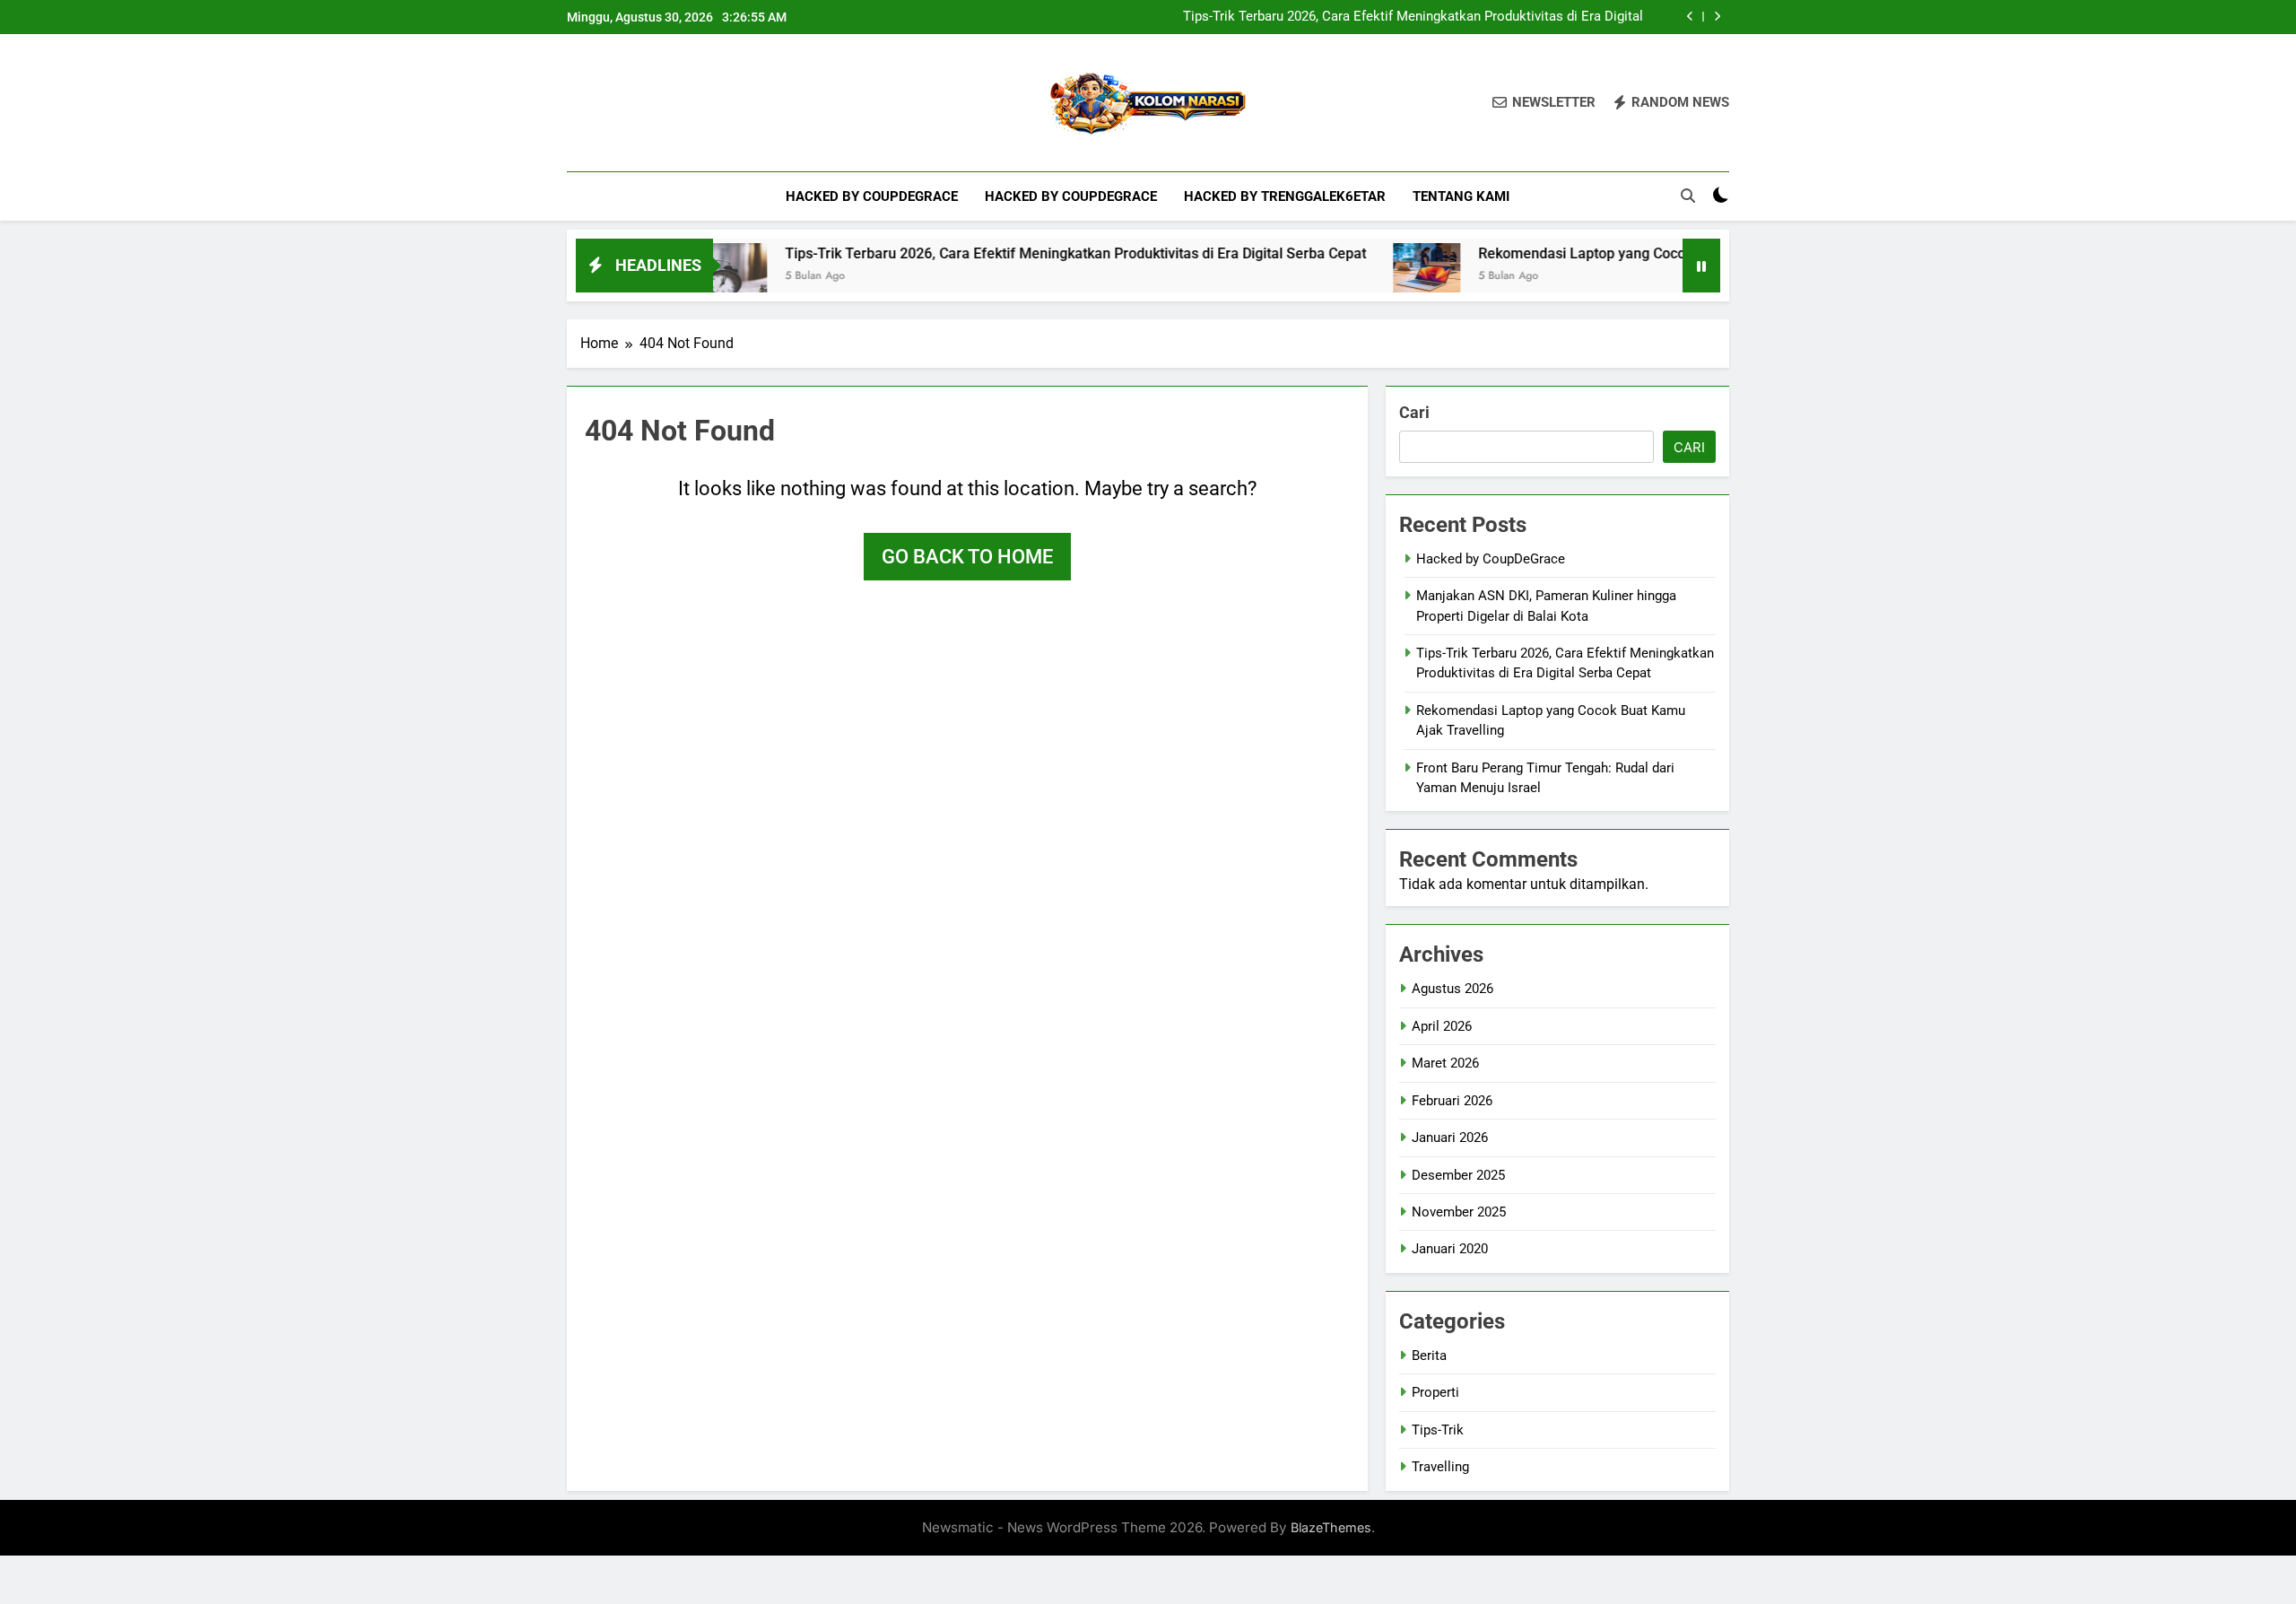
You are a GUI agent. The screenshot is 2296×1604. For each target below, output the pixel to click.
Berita (1429, 1356)
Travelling (1440, 1467)
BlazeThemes (1331, 1527)
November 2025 (1459, 1212)
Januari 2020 (1450, 1249)
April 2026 (1442, 1026)
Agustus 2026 (1452, 989)
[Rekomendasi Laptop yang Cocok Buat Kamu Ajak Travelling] (1377, 277)
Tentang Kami (1461, 196)
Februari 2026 (1452, 1101)
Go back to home (967, 557)
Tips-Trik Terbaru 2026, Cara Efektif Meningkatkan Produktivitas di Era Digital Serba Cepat (1413, 17)
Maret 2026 (1445, 1063)
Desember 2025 (1458, 1175)
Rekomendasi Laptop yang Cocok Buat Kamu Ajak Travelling (1623, 253)
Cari (1414, 412)
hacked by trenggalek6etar (1285, 196)
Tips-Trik (1438, 1430)
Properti (1435, 1392)
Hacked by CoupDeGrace (872, 196)
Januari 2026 (1450, 1138)
